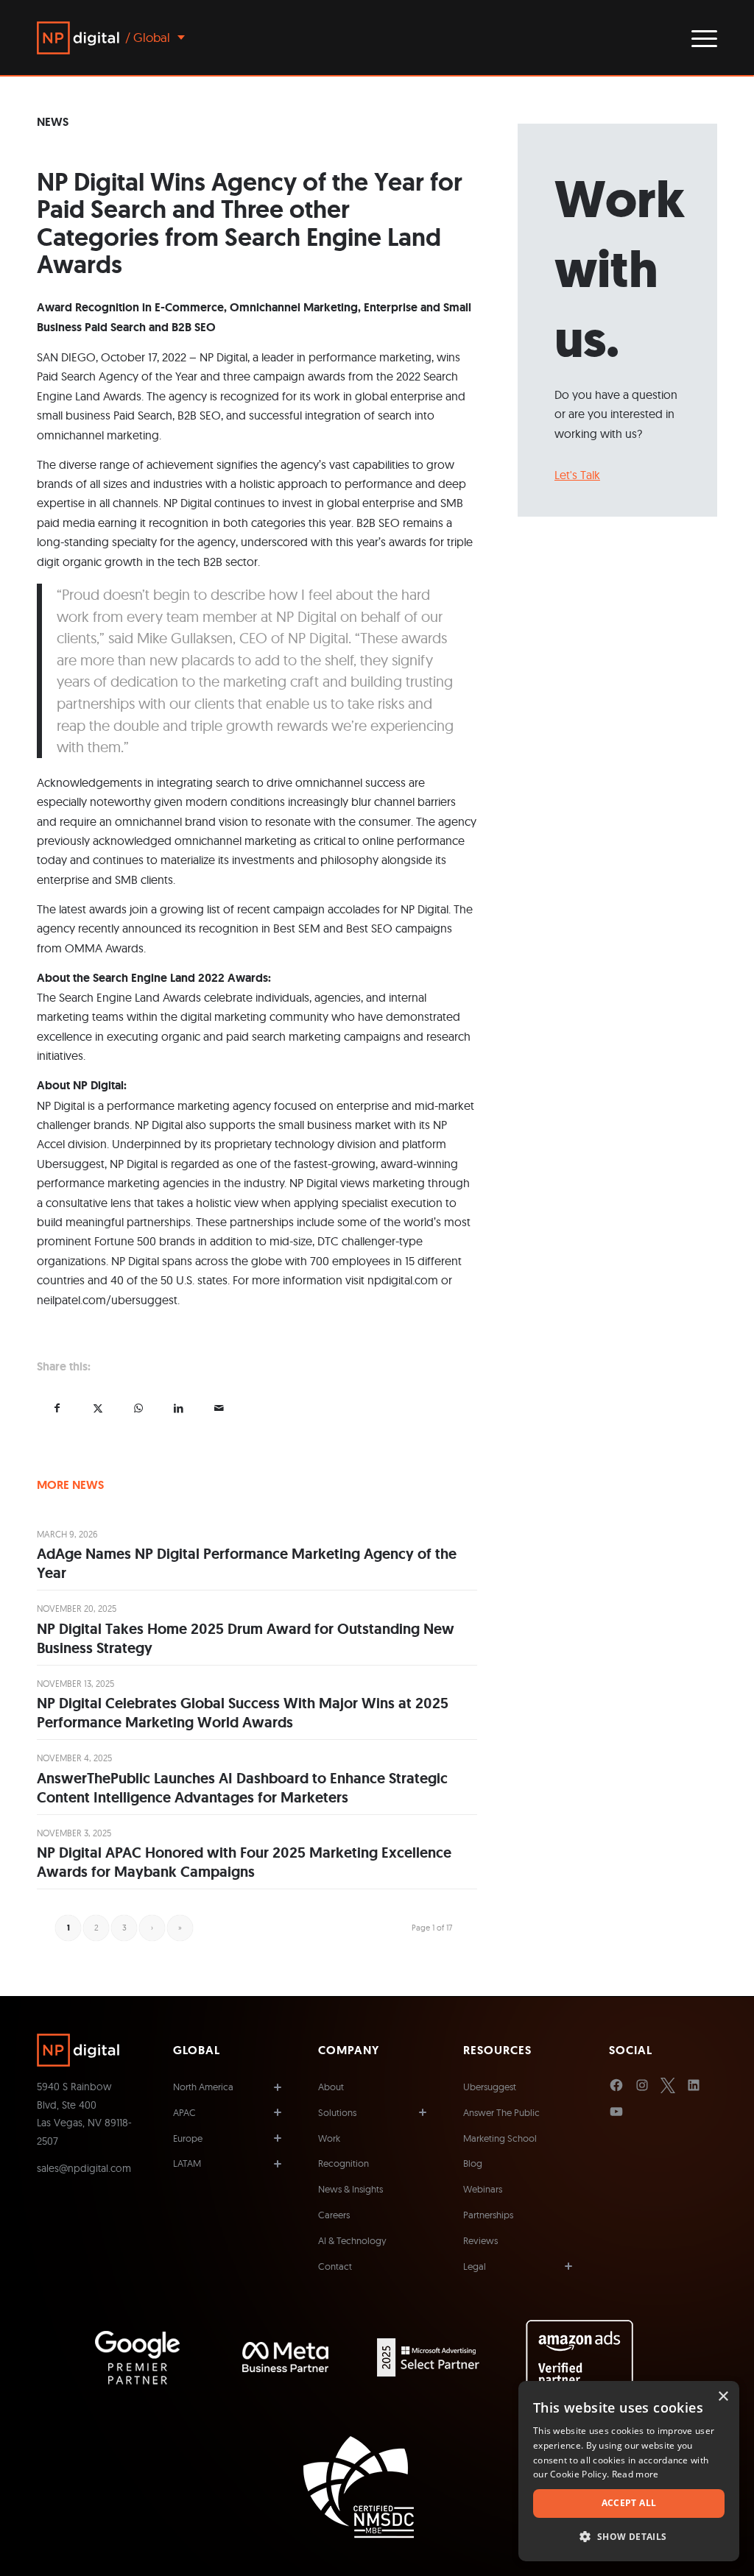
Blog (473, 2163)
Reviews (480, 2240)
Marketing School (500, 2138)
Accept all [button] (629, 2503)
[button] (629, 2537)
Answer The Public (501, 2112)
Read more (635, 2474)
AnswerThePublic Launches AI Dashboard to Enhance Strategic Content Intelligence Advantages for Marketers (242, 1788)
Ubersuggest (490, 2087)
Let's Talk (577, 475)
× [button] (723, 2397)
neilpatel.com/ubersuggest (107, 1300)
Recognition (343, 2163)
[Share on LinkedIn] (179, 1408)
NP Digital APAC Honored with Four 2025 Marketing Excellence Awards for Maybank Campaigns (244, 1862)
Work (329, 2138)
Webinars (483, 2189)
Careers (334, 2215)
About (331, 2087)
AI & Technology (352, 2240)
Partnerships (488, 2215)
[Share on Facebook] (57, 1408)
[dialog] (629, 2471)
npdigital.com (403, 1280)
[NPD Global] (78, 38)
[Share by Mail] (219, 1408)
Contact (335, 2266)
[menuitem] (700, 38)
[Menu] (700, 38)
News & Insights (350, 2189)
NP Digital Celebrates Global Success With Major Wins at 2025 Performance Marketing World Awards (243, 1713)
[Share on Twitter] (98, 1408)
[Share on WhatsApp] (138, 1408)
